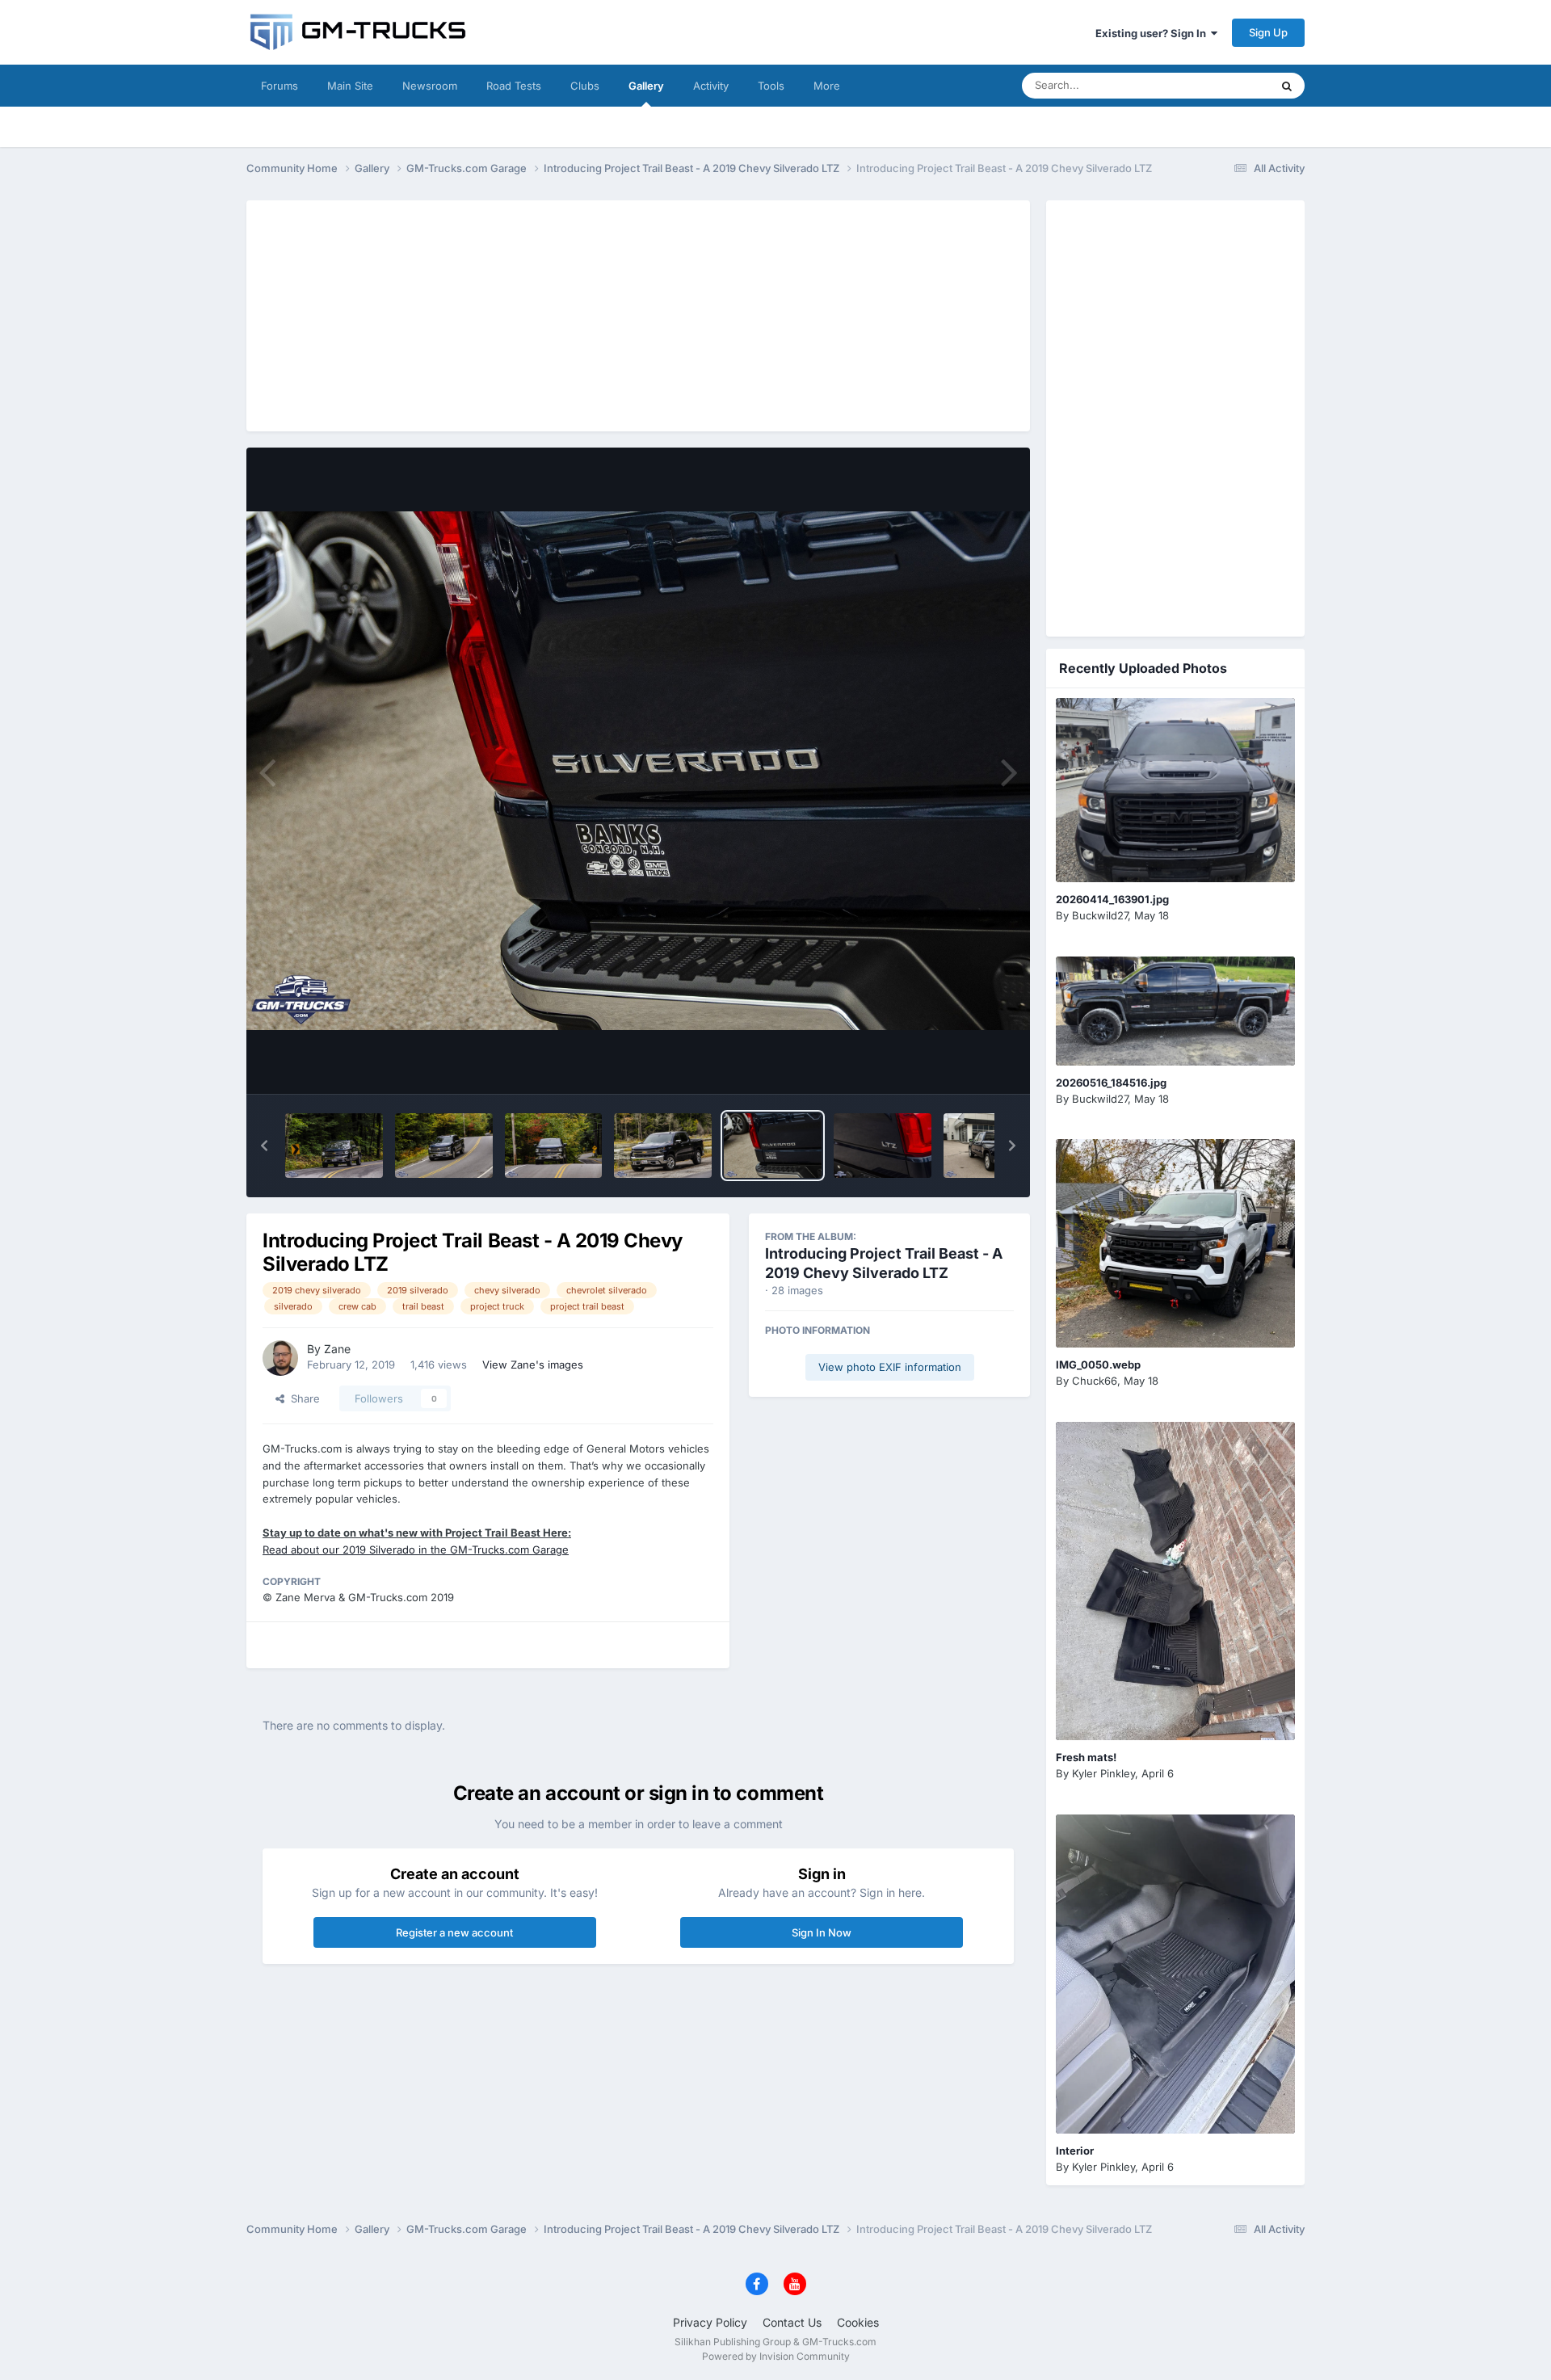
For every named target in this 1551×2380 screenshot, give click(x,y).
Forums (280, 86)
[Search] (1287, 86)
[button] (264, 1146)
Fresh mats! (1086, 1757)
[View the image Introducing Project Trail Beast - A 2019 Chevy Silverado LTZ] (334, 1146)
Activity (711, 86)
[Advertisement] (638, 313)
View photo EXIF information (890, 1367)
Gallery (646, 86)
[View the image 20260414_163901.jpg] (1175, 790)
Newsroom (430, 86)
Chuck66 (1095, 1381)
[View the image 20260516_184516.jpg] (1175, 1011)
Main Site (350, 86)
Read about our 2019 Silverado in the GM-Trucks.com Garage (416, 1550)
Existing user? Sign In (1153, 33)
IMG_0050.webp (1098, 1365)
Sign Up (1268, 32)
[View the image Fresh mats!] (1175, 1581)
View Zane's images (533, 1365)
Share (302, 1398)
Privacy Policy (710, 2322)
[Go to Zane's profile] (280, 1358)
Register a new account (454, 1932)
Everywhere (1219, 85)
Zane (337, 1349)
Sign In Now (822, 1932)
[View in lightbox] (638, 771)
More (827, 86)
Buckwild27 (1100, 915)
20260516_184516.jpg (1111, 1083)
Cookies (858, 2322)
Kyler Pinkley (1103, 1773)
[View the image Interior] (1175, 1974)
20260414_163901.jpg (1112, 899)
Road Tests (514, 86)
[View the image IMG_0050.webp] (1175, 1243)
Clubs (585, 86)
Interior (1075, 2151)
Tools (771, 86)
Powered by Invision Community (776, 2356)
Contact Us (792, 2322)
